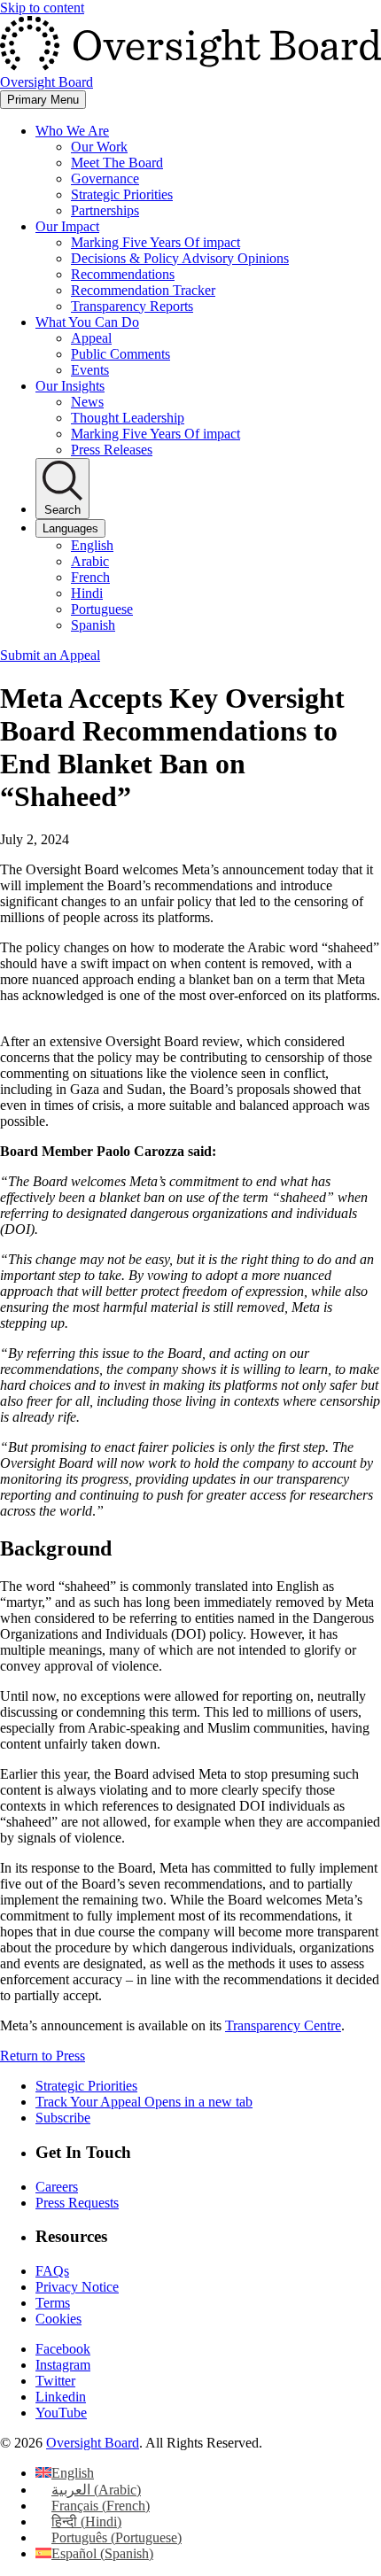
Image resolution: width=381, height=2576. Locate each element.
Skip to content (42, 8)
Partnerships (105, 210)
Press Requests (77, 2203)
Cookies (58, 2319)
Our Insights (70, 386)
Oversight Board (93, 2443)
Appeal (91, 338)
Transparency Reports (132, 306)
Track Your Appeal (144, 2102)
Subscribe (63, 2118)
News (87, 402)
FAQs (52, 2271)
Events (90, 370)
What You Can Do (87, 322)
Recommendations (123, 274)
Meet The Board (117, 163)
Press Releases (112, 450)
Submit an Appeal (50, 655)
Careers (57, 2187)
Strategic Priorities (122, 194)
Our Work (99, 147)
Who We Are (72, 131)
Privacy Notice (77, 2287)
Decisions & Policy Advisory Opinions (180, 258)
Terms (53, 2303)
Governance (105, 178)
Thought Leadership (128, 418)
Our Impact (67, 226)
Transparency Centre (283, 2025)
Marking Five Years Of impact (156, 242)
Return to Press (43, 2056)
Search (62, 510)
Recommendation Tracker (143, 290)
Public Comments (121, 354)
